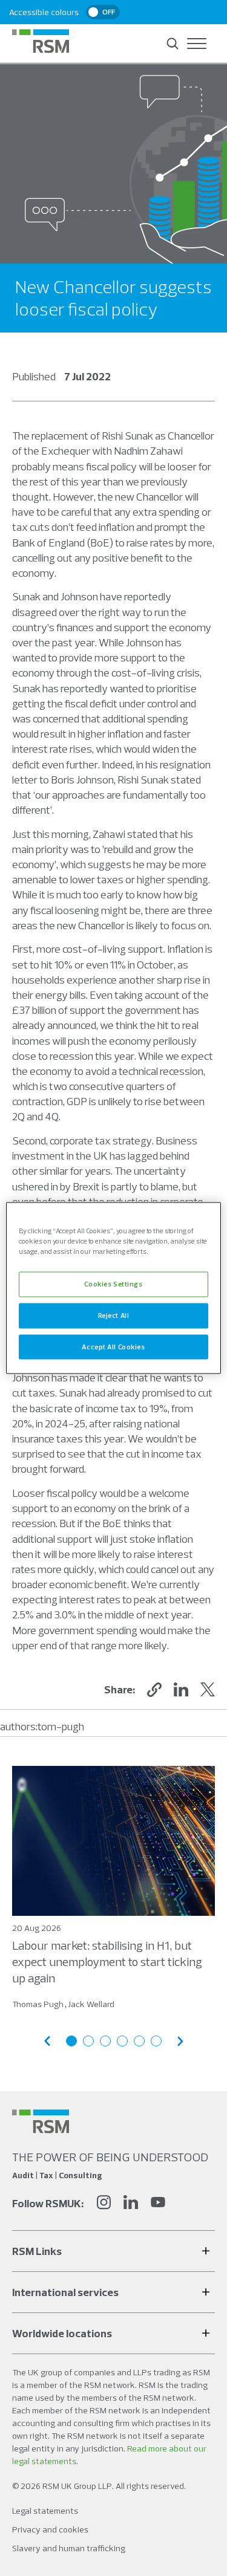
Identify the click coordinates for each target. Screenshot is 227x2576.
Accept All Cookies (113, 1346)
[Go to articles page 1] (71, 2041)
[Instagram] (104, 2204)
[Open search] (173, 44)
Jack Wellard (91, 2004)
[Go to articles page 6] (156, 2041)
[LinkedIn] (131, 2204)
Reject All (114, 1315)
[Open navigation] (197, 44)
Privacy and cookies (50, 2529)
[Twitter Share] (208, 1690)
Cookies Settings (113, 1283)
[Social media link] (41, 2121)
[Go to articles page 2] (88, 2041)
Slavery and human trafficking (69, 2548)
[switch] (103, 12)
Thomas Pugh (38, 2004)
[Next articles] (180, 2041)
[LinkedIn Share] (181, 1690)
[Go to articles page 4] (122, 2041)
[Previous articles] (47, 2041)
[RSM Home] (41, 41)
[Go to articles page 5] (139, 2041)
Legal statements (45, 2511)
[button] (154, 1690)
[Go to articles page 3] (105, 2041)
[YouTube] (158, 2204)
